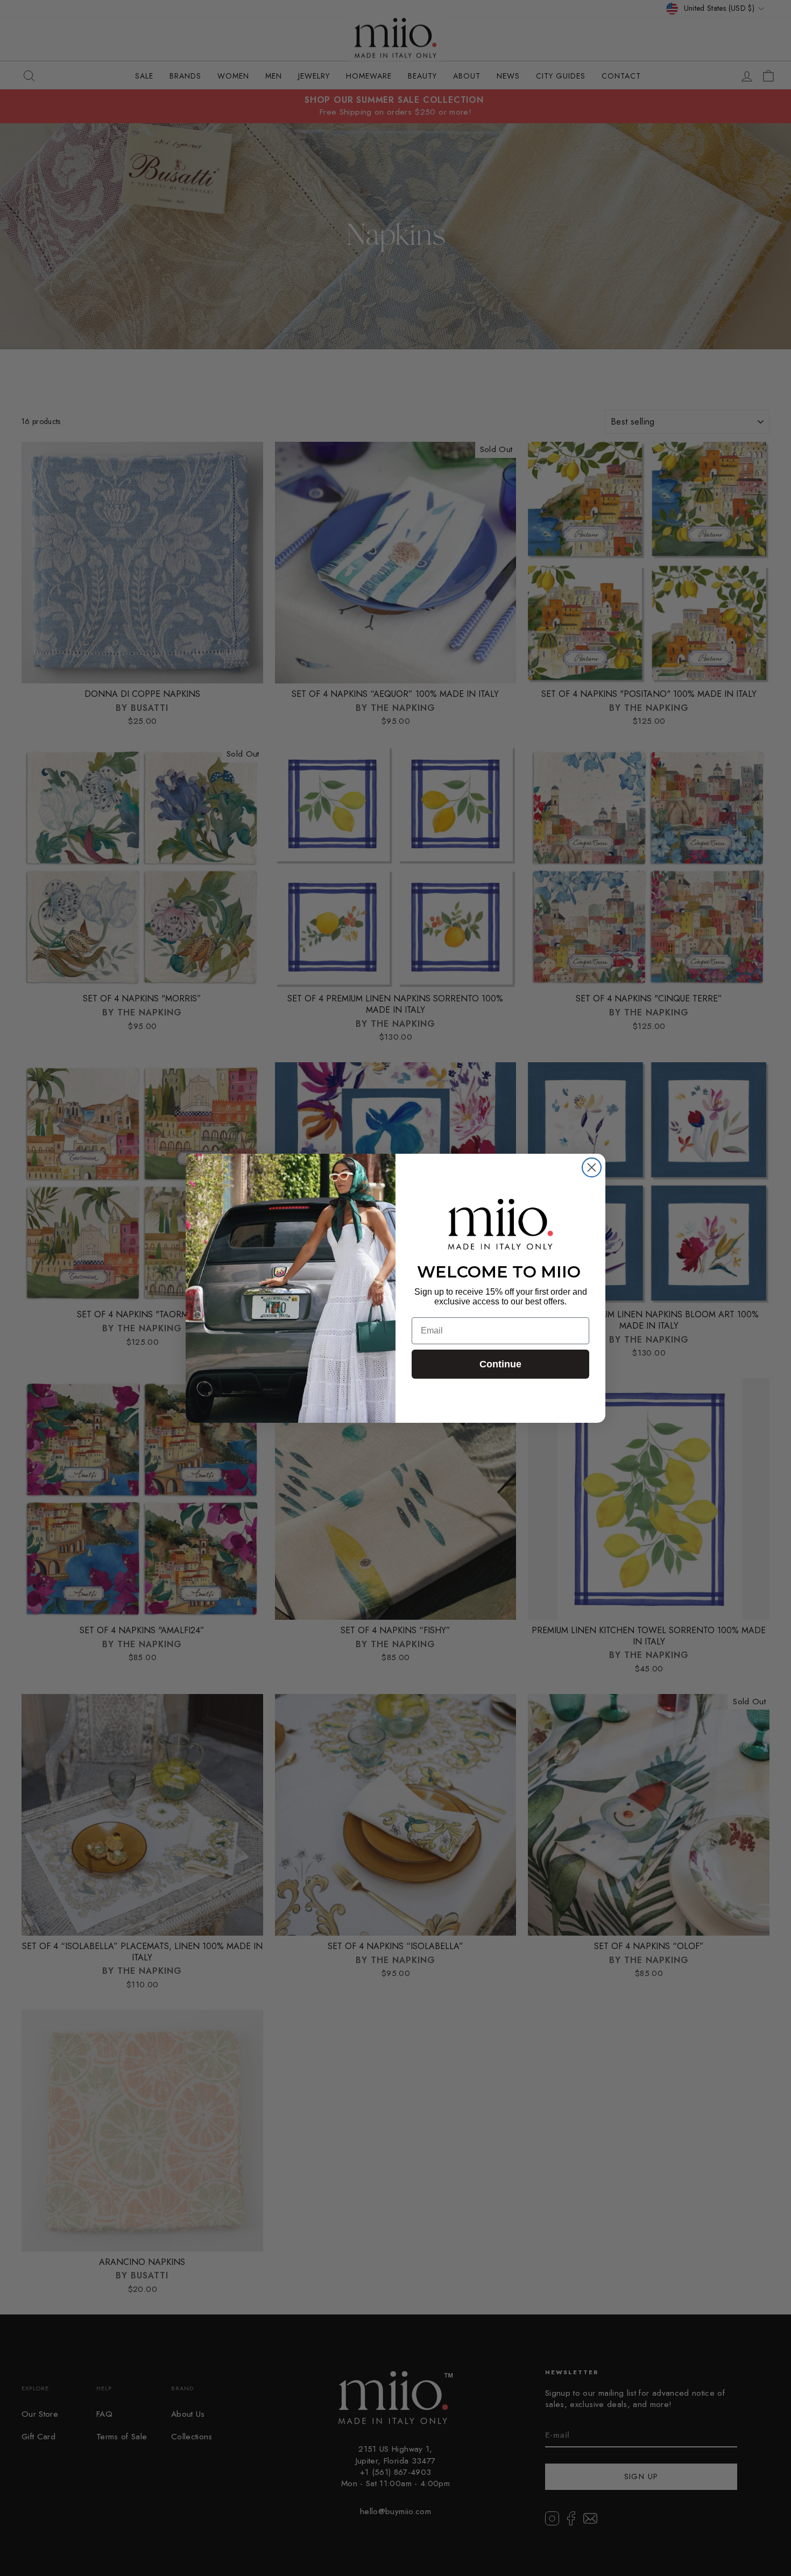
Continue (500, 1364)
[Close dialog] (592, 1167)
